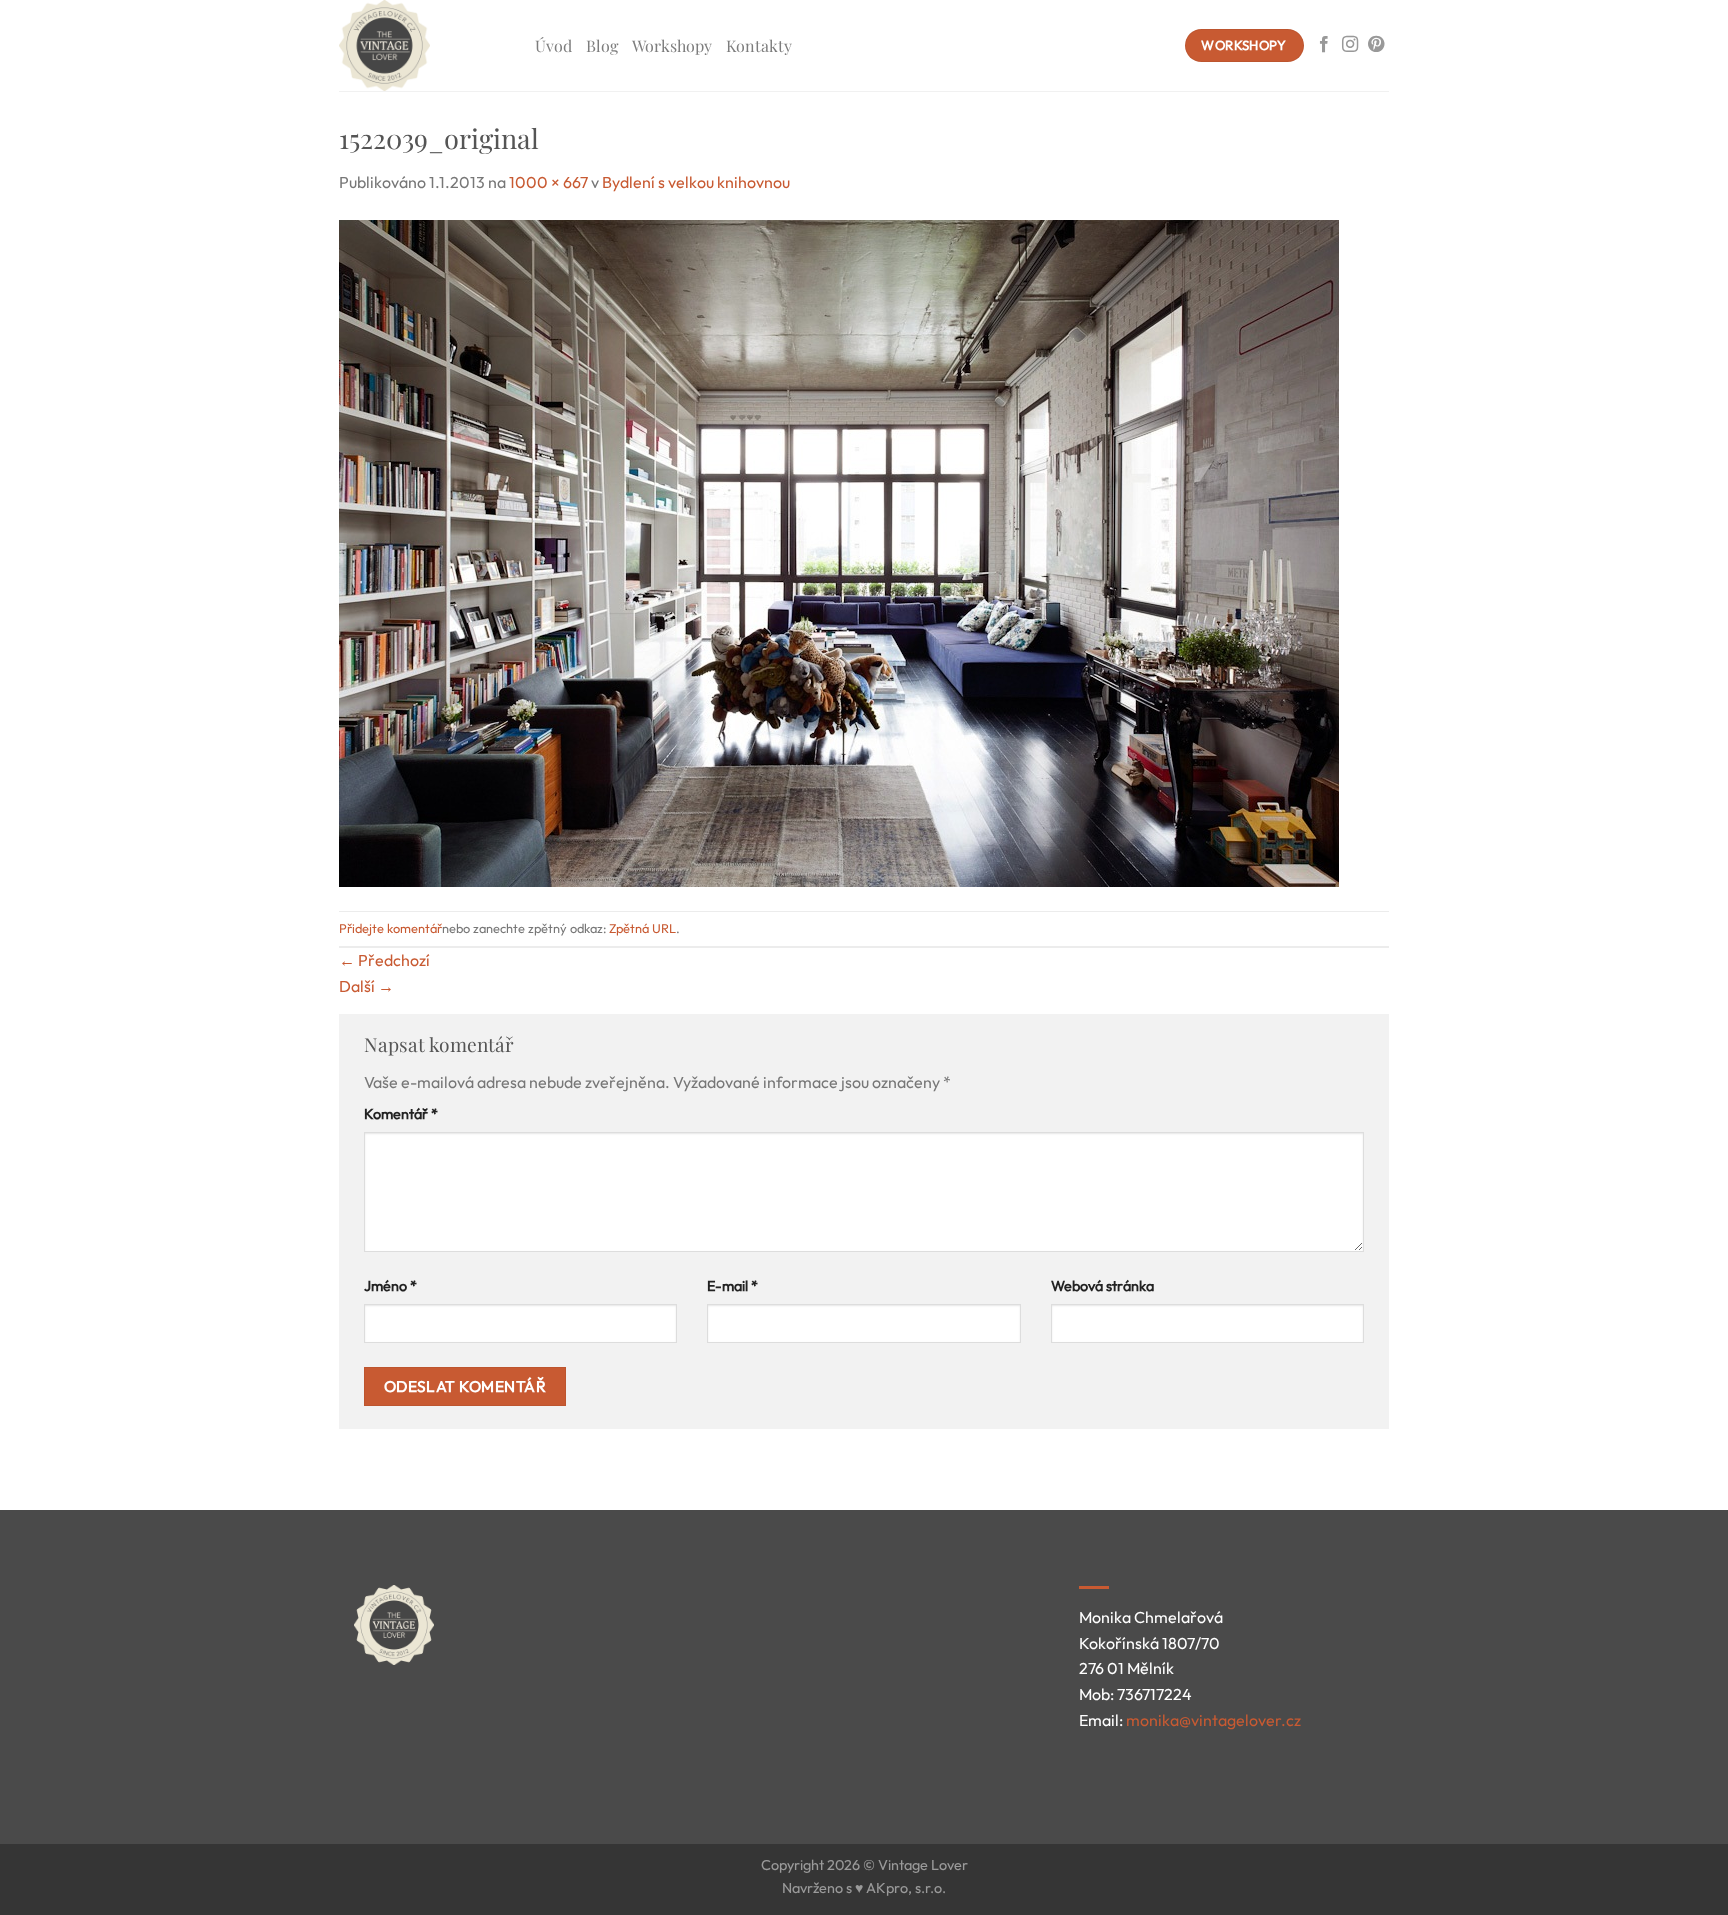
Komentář (401, 1114)
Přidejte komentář (390, 928)
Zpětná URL (642, 928)
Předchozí (384, 960)
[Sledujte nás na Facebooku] (1324, 45)
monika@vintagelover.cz (1213, 1720)
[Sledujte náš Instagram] (1350, 45)
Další (366, 986)
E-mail (732, 1286)
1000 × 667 (548, 182)
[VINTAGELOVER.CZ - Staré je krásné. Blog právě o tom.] (422, 45)
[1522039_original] (839, 551)
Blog (602, 45)
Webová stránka (1102, 1286)
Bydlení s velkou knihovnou (696, 182)
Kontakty (759, 45)
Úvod (553, 45)
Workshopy (672, 45)
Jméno (390, 1286)
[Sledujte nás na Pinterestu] (1376, 45)
